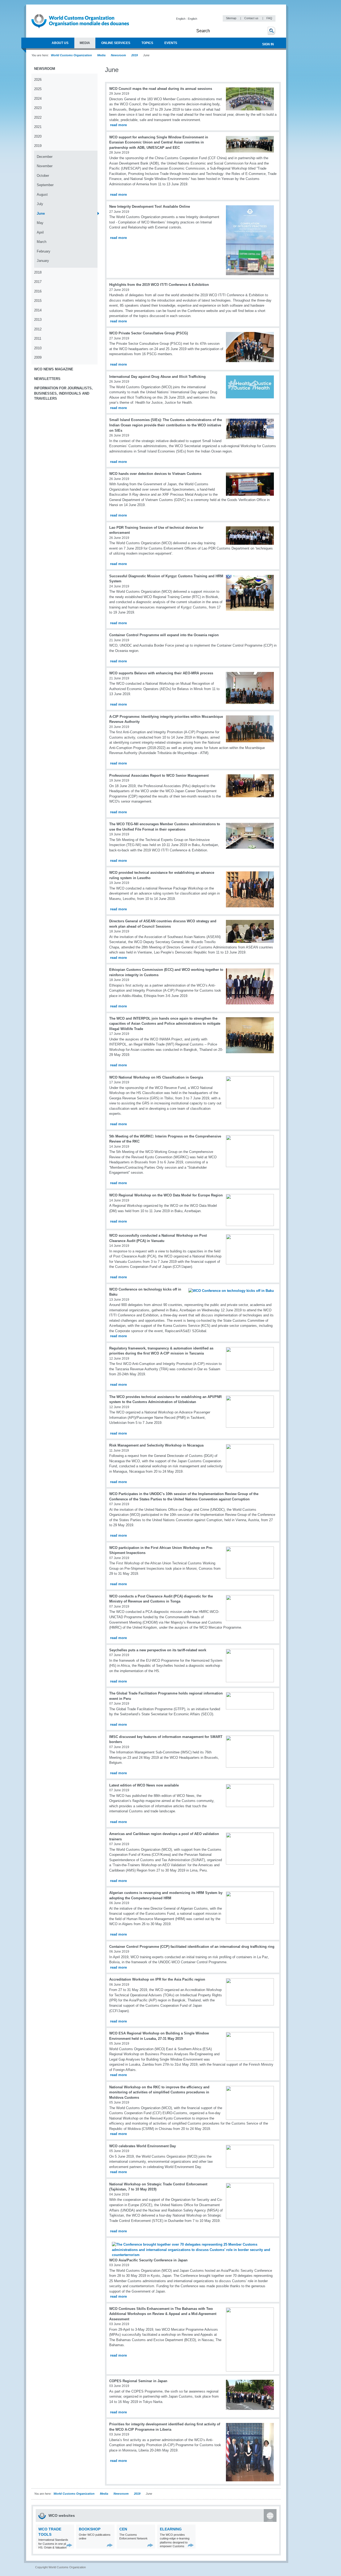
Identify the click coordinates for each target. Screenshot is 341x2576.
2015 (38, 301)
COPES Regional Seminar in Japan (138, 2381)
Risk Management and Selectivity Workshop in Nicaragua (156, 1445)
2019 (135, 55)
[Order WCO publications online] (110, 2545)
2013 (38, 320)
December (45, 157)
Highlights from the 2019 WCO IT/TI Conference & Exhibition (159, 285)
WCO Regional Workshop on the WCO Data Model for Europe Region (166, 1195)
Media (101, 55)
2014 (38, 310)
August (42, 195)
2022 (38, 117)
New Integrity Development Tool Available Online (150, 207)
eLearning (171, 2529)
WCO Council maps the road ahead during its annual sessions (161, 89)
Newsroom (118, 55)
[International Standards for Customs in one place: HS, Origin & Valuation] (69, 2545)
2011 (38, 338)
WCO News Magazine (54, 369)
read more (118, 125)
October (43, 176)
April (40, 232)
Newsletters (47, 379)
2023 (38, 108)
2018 (38, 272)
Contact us (252, 18)
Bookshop (90, 2529)
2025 (38, 89)
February (44, 251)
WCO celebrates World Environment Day (143, 2146)
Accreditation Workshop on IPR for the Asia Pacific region (157, 1979)
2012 (38, 329)
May (40, 223)
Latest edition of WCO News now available (144, 1785)
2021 (38, 127)
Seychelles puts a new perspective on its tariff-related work (158, 1650)
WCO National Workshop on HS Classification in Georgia (156, 1077)
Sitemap (232, 18)
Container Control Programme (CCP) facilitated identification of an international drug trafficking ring (192, 1947)
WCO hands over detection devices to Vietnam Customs (155, 474)
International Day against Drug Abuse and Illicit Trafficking (157, 377)
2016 (38, 291)
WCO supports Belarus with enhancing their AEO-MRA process (161, 673)
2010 (38, 348)
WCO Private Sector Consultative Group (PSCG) (149, 333)
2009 (38, 357)
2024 (38, 99)
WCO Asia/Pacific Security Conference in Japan (148, 2260)
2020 (38, 136)
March (42, 242)
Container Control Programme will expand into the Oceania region (164, 635)
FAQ (269, 18)
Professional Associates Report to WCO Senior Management (159, 776)
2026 (38, 80)
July (40, 204)
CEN (123, 2529)
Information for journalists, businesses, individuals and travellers (63, 393)
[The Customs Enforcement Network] (150, 2545)
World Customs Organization (72, 55)
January (43, 261)
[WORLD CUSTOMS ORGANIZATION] (34, 43)
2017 (38, 282)
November (45, 166)
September (45, 185)
